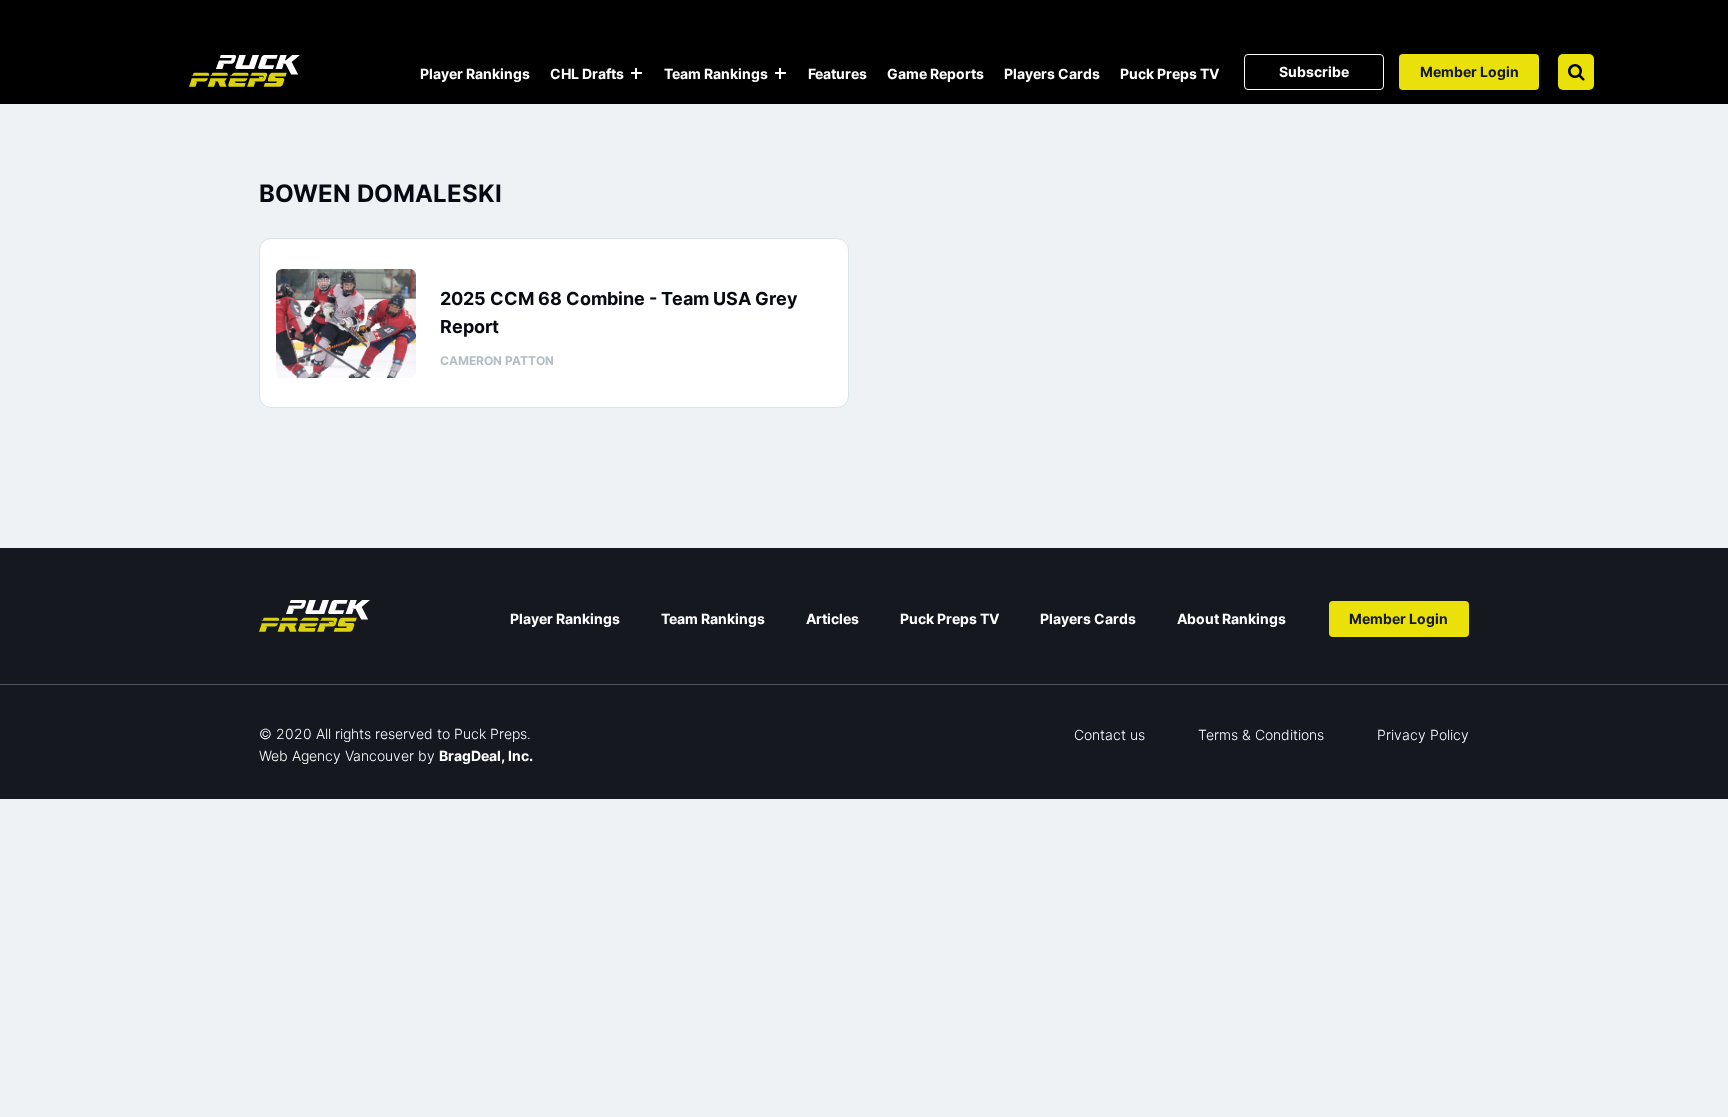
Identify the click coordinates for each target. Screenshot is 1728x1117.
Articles (832, 618)
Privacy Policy (1423, 734)
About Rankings (1231, 618)
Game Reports (935, 73)
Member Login (1469, 71)
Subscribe (1314, 71)
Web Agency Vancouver (336, 755)
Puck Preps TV (1169, 73)
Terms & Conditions (1261, 734)
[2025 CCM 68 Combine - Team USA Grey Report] (346, 323)
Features (837, 73)
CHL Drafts (587, 73)
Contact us (1109, 734)
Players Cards (1052, 73)
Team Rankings (716, 73)
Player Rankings (475, 73)
